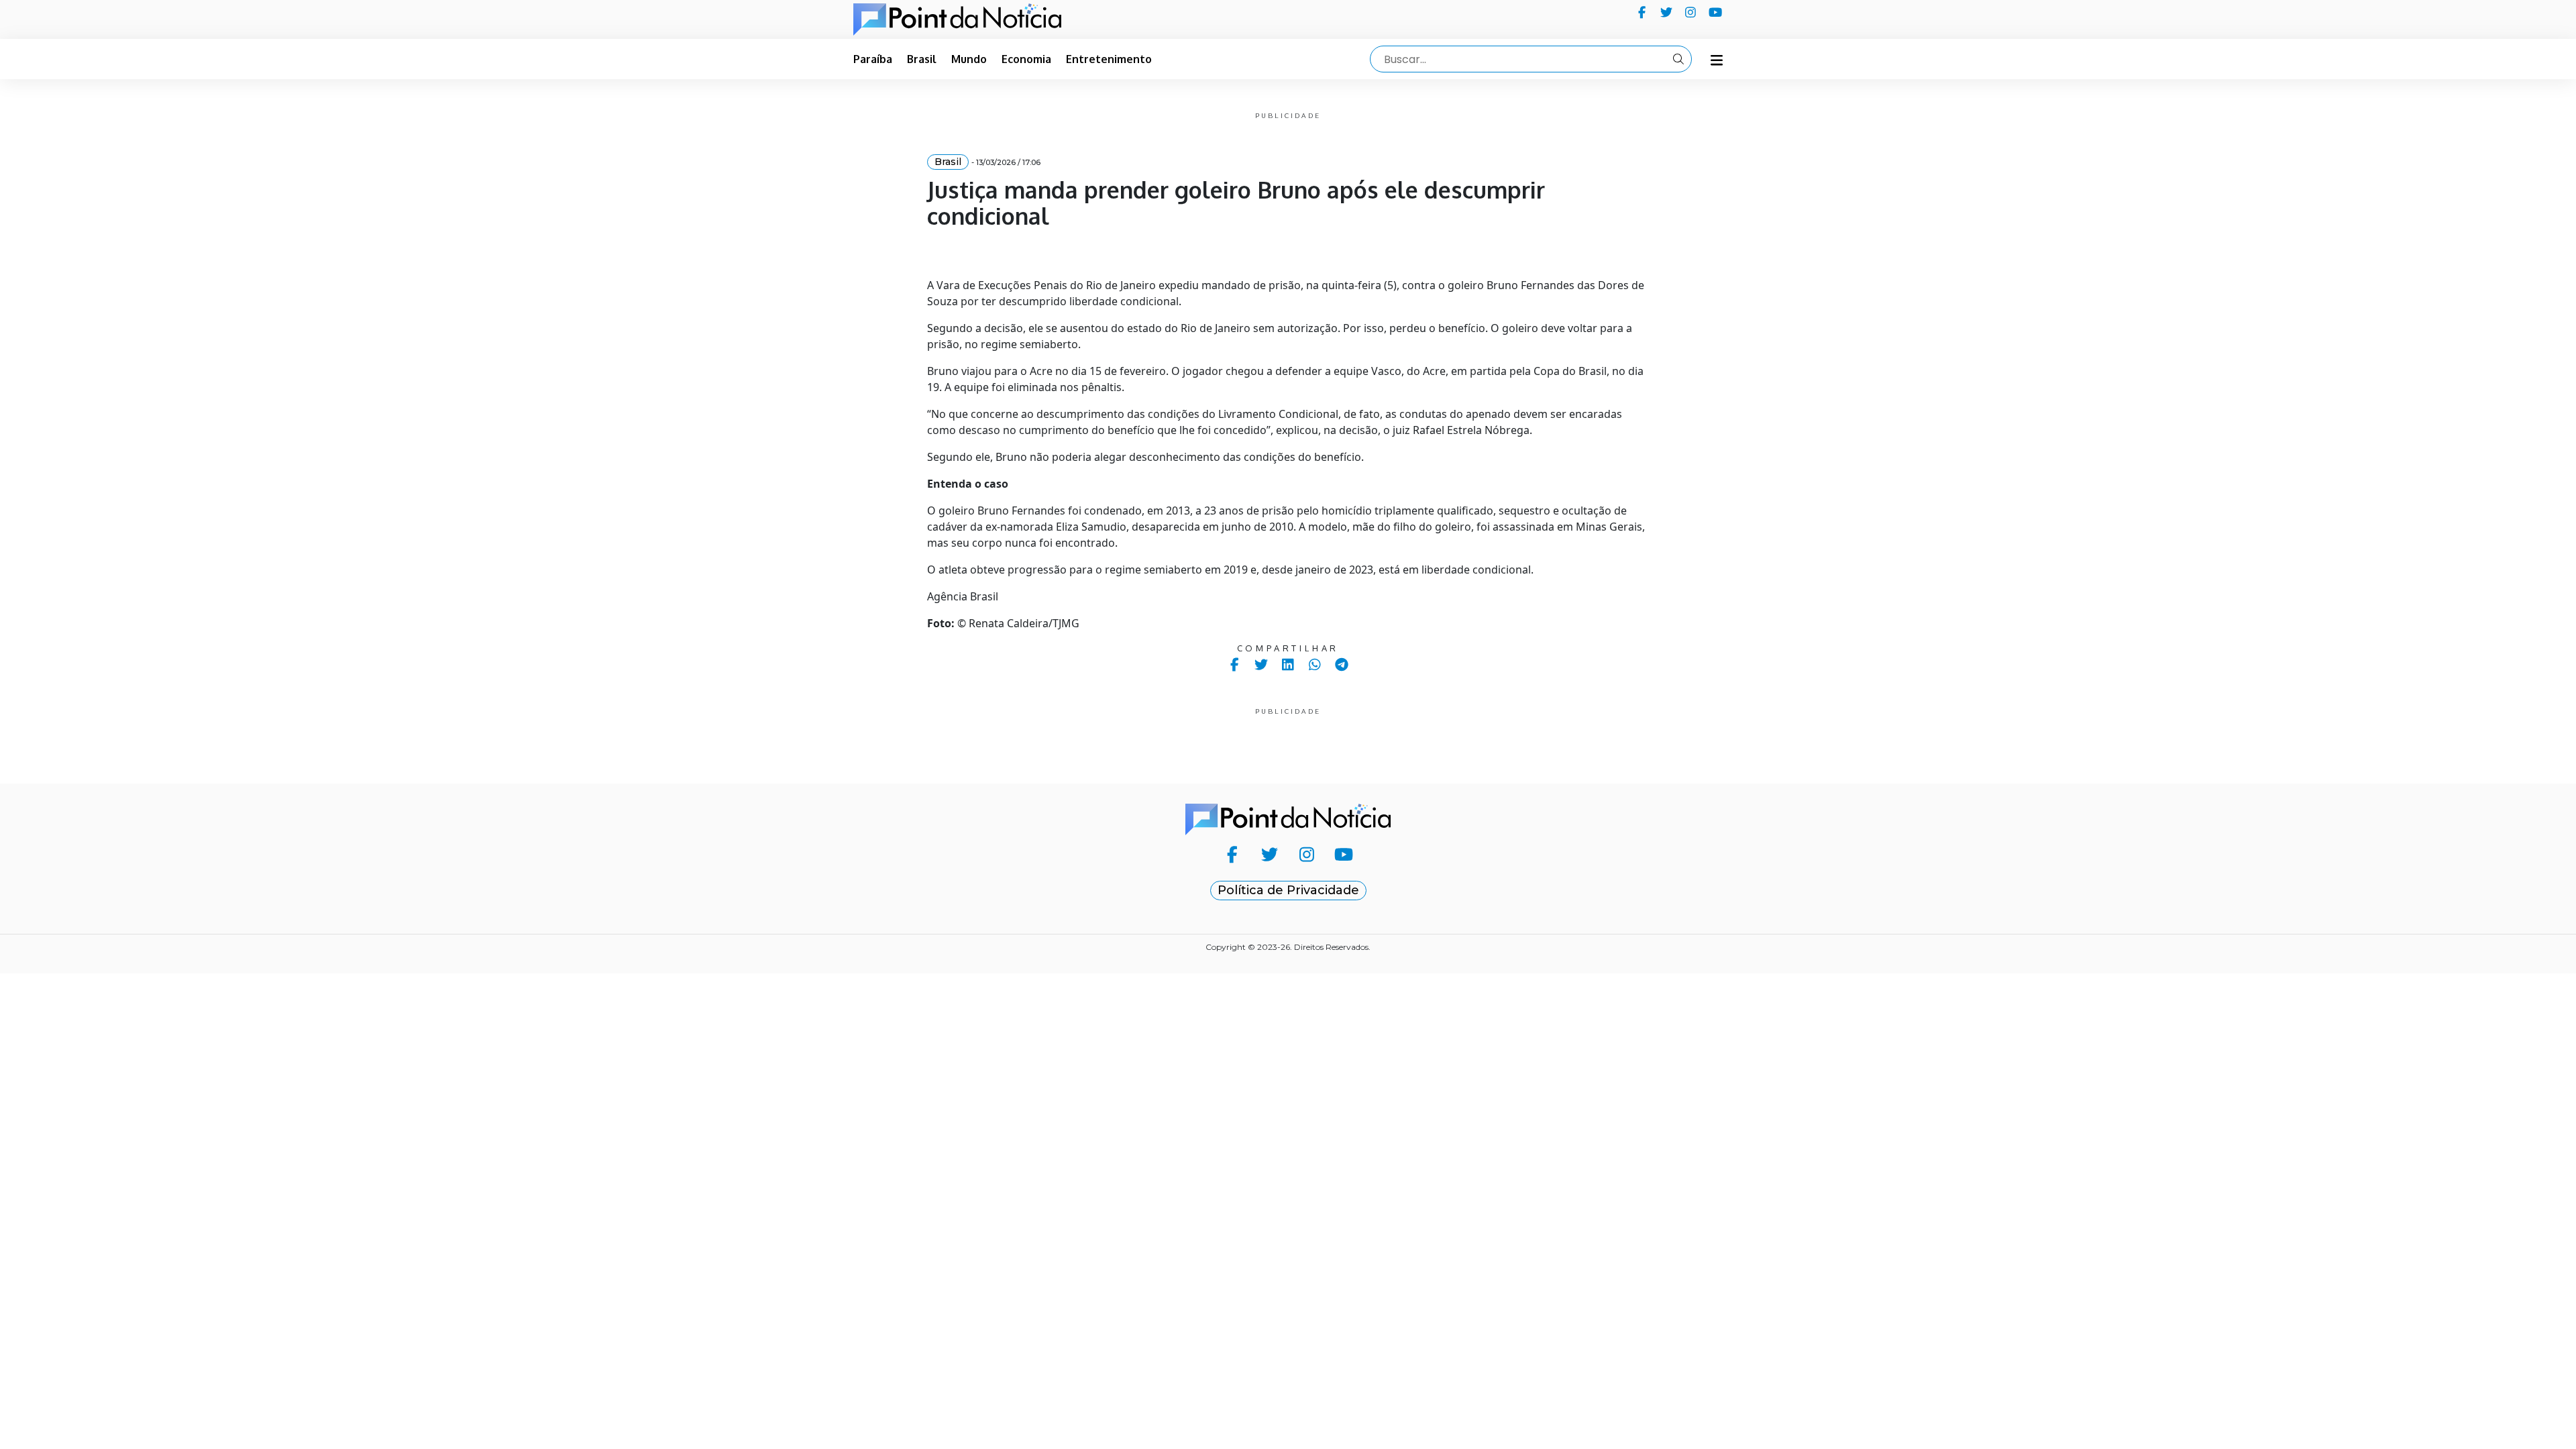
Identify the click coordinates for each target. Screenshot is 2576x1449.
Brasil (922, 59)
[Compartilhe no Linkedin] (1288, 664)
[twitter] (1667, 12)
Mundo (969, 59)
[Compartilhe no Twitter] (1262, 664)
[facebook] (1642, 12)
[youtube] (1716, 12)
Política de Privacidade (1288, 890)
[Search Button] (1678, 59)
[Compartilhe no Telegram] (1342, 664)
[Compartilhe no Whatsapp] (1315, 664)
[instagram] (1691, 12)
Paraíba (873, 59)
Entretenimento (1109, 59)
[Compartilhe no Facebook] (1235, 664)
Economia (1026, 59)
